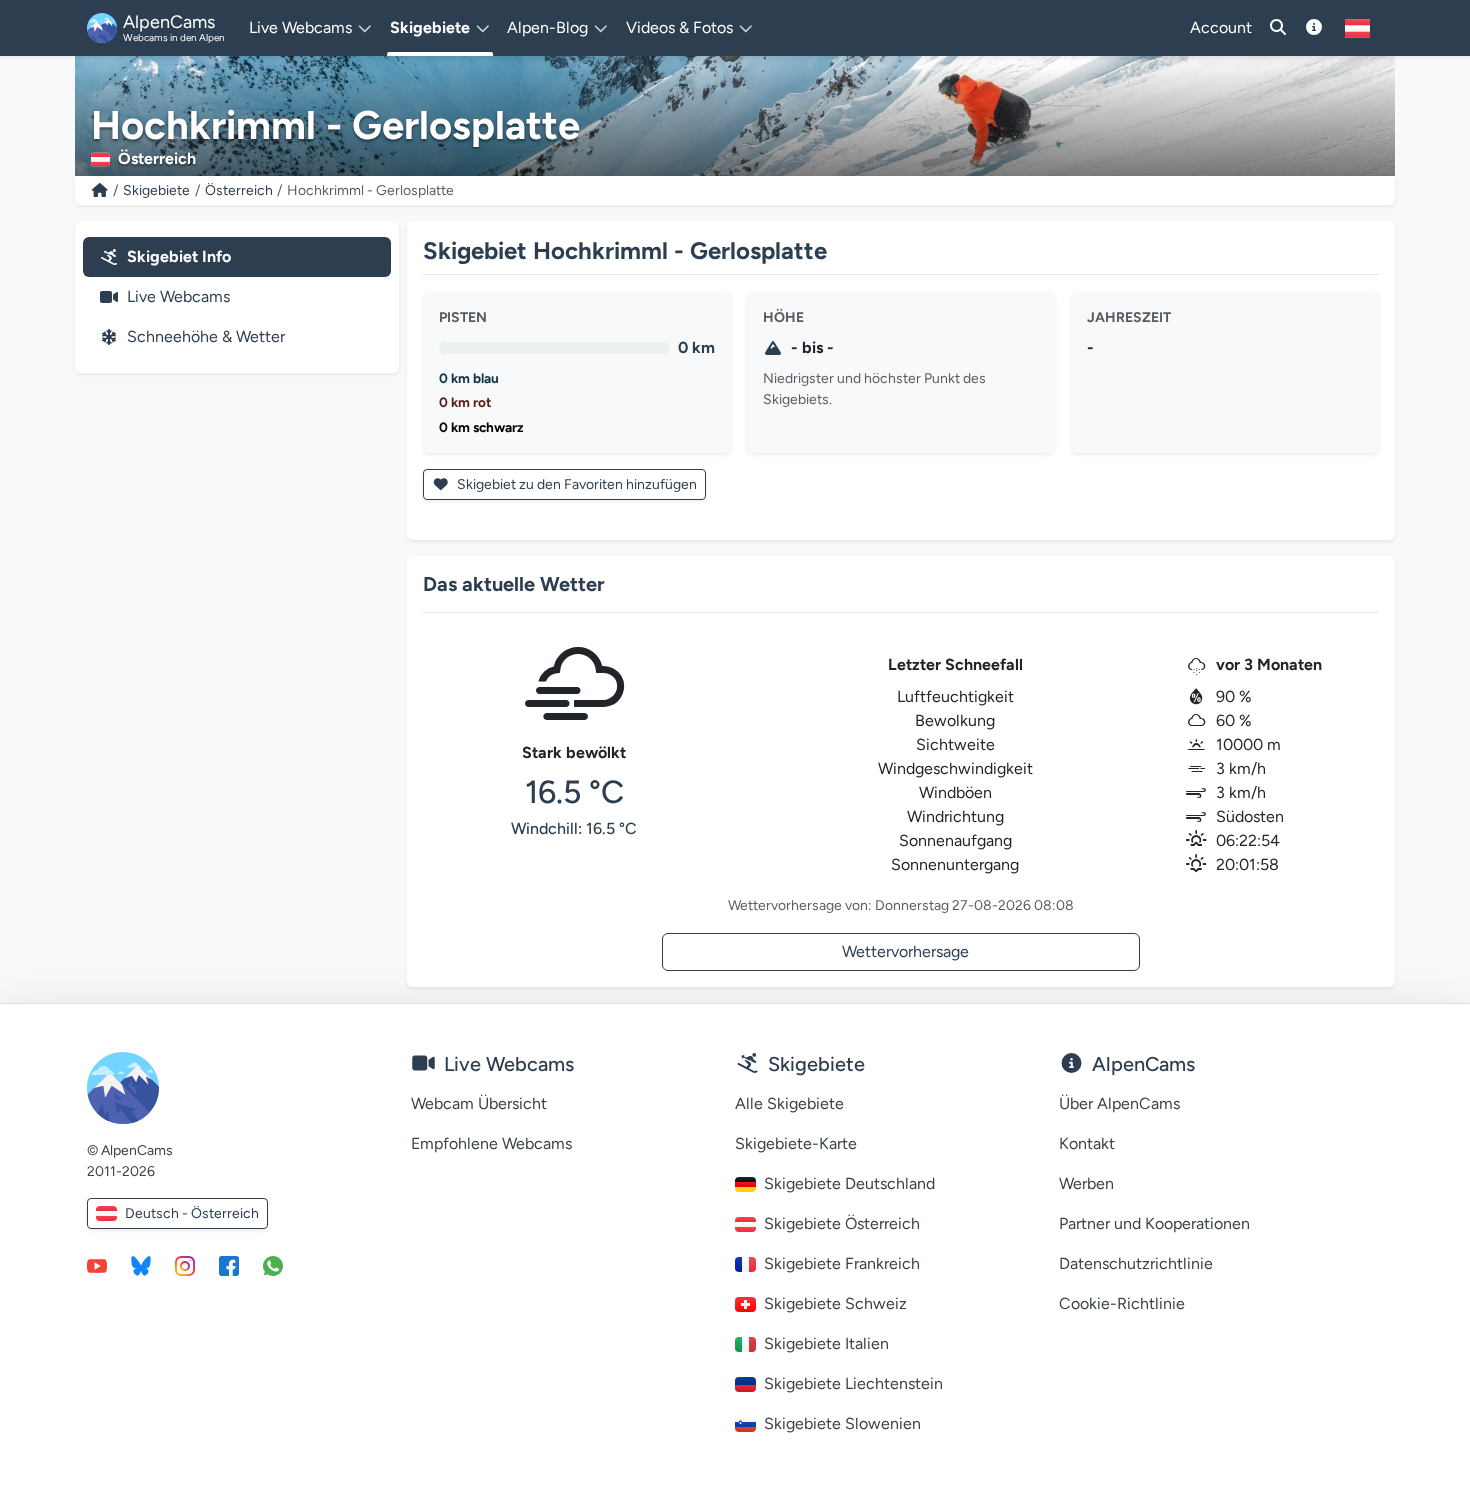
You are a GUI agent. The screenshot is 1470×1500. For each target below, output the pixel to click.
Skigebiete (156, 190)
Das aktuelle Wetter (514, 584)
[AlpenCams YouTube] (97, 1265)
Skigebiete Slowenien (842, 1423)
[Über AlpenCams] (1314, 28)
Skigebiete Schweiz (835, 1303)
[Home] (100, 190)
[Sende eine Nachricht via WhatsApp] (273, 1265)
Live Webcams (178, 296)
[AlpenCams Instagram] (185, 1265)
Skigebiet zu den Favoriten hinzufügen (575, 484)
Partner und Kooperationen (1154, 1223)
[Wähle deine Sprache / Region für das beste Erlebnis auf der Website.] (1357, 28)
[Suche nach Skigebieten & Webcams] (1278, 28)
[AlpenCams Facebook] (229, 1265)
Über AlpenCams (1119, 1103)
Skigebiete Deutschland (849, 1183)
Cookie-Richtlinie (1122, 1303)
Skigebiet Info (179, 256)
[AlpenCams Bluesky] (141, 1265)
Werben (1086, 1183)
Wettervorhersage (905, 951)
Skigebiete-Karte (796, 1143)
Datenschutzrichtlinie (1136, 1263)
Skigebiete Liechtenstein (853, 1383)
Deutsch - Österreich (192, 1213)
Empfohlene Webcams (491, 1143)
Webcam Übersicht (479, 1103)
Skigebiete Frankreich (842, 1263)
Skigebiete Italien (826, 1343)
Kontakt (1087, 1143)
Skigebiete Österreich (842, 1223)
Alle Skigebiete (789, 1103)
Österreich (239, 190)
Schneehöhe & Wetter (206, 336)
